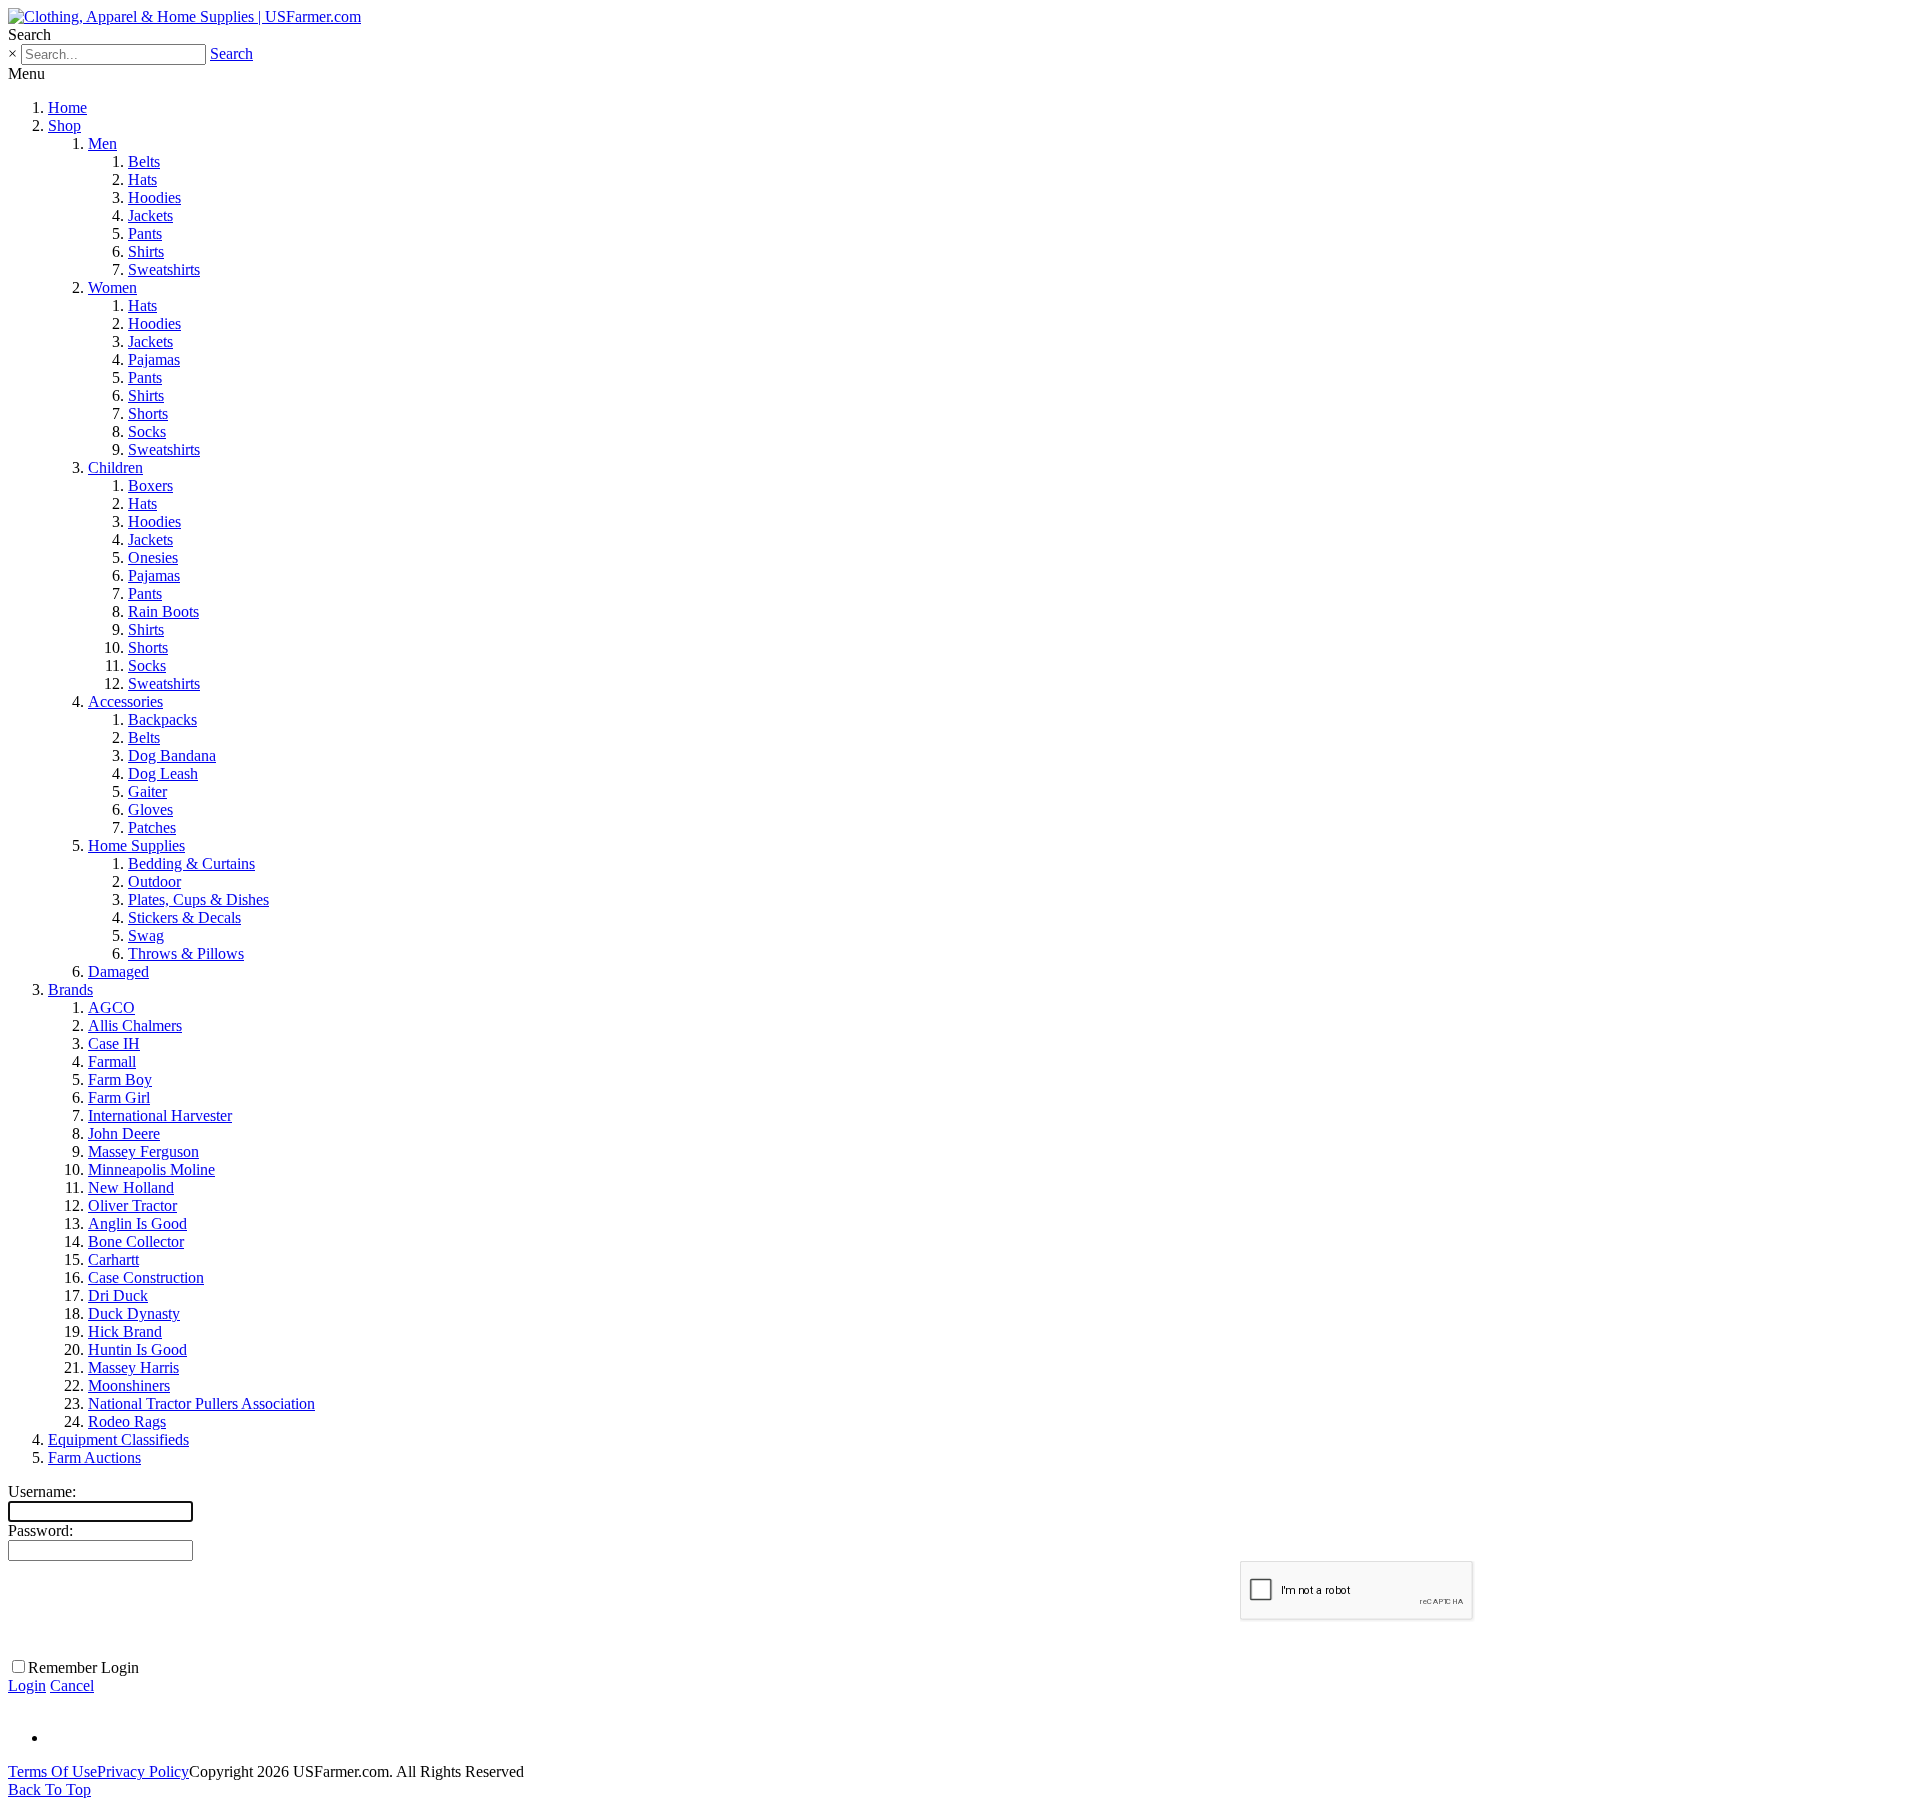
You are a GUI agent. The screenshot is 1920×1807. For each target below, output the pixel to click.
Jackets (150, 215)
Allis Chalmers (135, 1025)
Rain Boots (163, 611)
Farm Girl (119, 1097)
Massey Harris (133, 1367)
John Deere (124, 1133)
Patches (152, 827)
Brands (70, 989)
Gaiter (147, 791)
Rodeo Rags (127, 1421)
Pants (145, 233)
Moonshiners (129, 1385)
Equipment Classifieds (118, 1439)
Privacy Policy (143, 1771)
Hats (142, 179)
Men (102, 143)
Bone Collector (136, 1241)
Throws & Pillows (186, 953)
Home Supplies (136, 845)
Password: (40, 1530)
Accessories (125, 701)
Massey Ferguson (143, 1151)
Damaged (118, 971)
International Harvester (160, 1115)
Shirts (146, 251)
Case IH (114, 1043)
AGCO (111, 1007)
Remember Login (83, 1667)
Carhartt (113, 1259)
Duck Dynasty (134, 1313)
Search (231, 53)
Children (115, 467)
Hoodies (154, 197)
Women (112, 287)
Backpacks (162, 719)
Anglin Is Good (137, 1223)
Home (67, 107)
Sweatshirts (164, 269)
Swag (146, 935)
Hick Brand (125, 1331)
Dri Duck (118, 1295)
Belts (144, 161)
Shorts (148, 413)
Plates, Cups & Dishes (198, 899)
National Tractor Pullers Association (201, 1403)
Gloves (150, 809)
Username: (42, 1491)
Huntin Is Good (137, 1349)
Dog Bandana (172, 755)
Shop (64, 125)
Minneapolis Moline (151, 1169)
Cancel (72, 1685)
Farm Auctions (94, 1457)
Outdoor (154, 881)
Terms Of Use (52, 1771)
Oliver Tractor (132, 1205)
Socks (147, 431)
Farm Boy (120, 1079)
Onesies (153, 557)
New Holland (131, 1187)
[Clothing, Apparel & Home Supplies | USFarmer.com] (184, 16)
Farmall (112, 1061)
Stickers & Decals (184, 917)
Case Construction (146, 1277)
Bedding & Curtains (191, 863)
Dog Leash (163, 773)
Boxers (150, 485)
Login (27, 1685)
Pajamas (154, 359)
